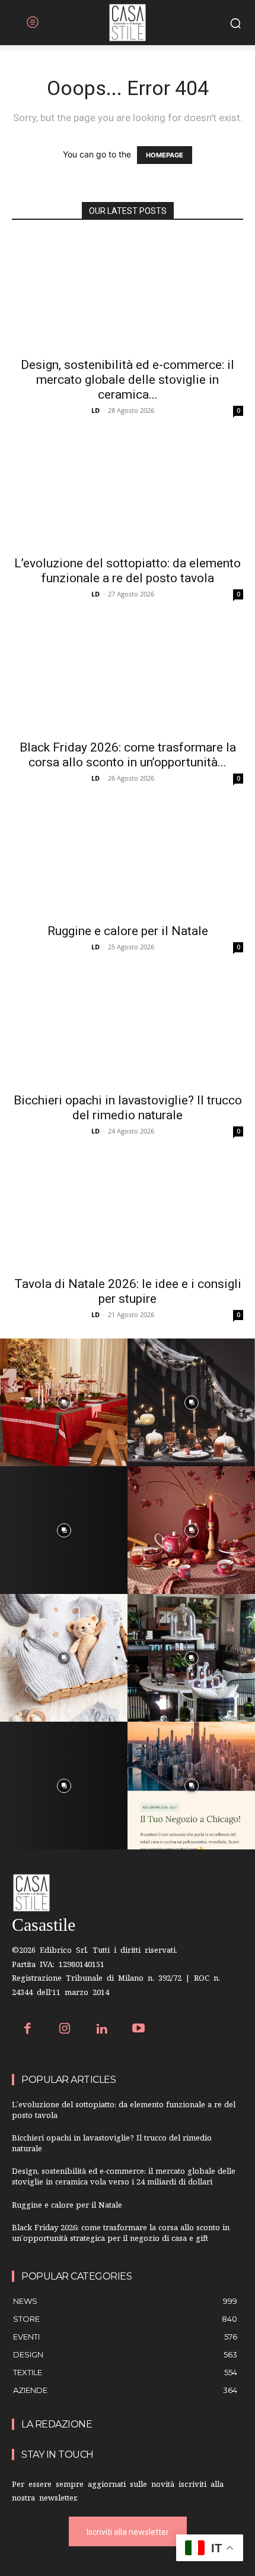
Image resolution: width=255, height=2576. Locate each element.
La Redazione (57, 2424)
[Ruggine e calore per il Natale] (128, 859)
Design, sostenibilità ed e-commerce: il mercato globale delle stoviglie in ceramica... (128, 380)
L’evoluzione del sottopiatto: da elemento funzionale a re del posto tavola (128, 571)
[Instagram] (65, 2030)
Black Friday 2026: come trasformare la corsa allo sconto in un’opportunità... (128, 755)
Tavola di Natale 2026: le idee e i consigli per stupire (128, 1291)
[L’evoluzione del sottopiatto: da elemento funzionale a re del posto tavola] (128, 492)
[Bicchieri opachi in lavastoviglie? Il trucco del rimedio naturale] (128, 1028)
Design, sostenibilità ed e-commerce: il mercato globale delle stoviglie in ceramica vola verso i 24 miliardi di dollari (124, 2178)
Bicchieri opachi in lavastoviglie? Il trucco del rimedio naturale (128, 1108)
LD (95, 410)
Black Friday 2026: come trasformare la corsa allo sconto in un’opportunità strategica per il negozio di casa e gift (121, 2234)
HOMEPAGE (165, 155)
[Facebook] (28, 2030)
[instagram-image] (64, 1402)
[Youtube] (139, 2030)
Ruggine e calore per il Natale (128, 931)
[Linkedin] (102, 2030)
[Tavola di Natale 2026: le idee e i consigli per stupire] (128, 1212)
